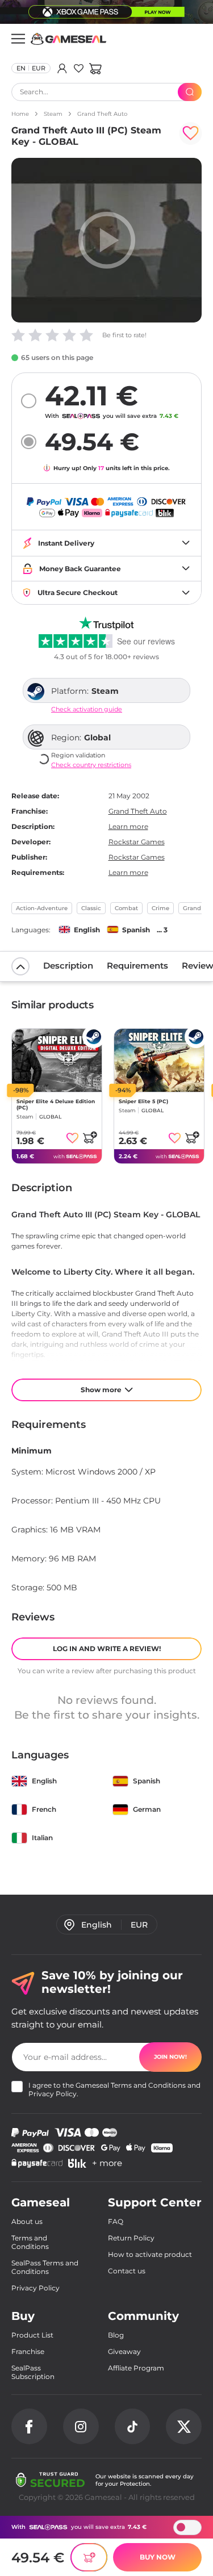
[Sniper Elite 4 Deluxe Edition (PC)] (57, 1060)
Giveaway (124, 2351)
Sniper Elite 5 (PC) (143, 1101)
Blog (116, 2335)
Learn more (128, 826)
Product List (32, 2335)
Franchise (28, 2351)
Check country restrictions (91, 765)
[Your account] (62, 68)
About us (27, 2221)
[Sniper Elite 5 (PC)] (159, 1060)
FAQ (116, 2221)
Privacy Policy (53, 2094)
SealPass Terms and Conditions (45, 2267)
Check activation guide (87, 709)
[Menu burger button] (18, 39)
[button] (95, 68)
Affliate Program (136, 2368)
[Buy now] (89, 2557)
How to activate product (150, 2254)
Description (68, 966)
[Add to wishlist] (190, 133)
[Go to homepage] (69, 39)
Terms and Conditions (148, 2085)
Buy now (158, 2557)
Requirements (137, 966)
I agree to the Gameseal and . (114, 2089)
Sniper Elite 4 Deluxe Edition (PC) (56, 1104)
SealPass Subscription (33, 2372)
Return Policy (131, 2238)
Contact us (127, 2271)
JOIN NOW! (170, 2057)
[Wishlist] (79, 68)
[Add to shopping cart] (90, 1137)
